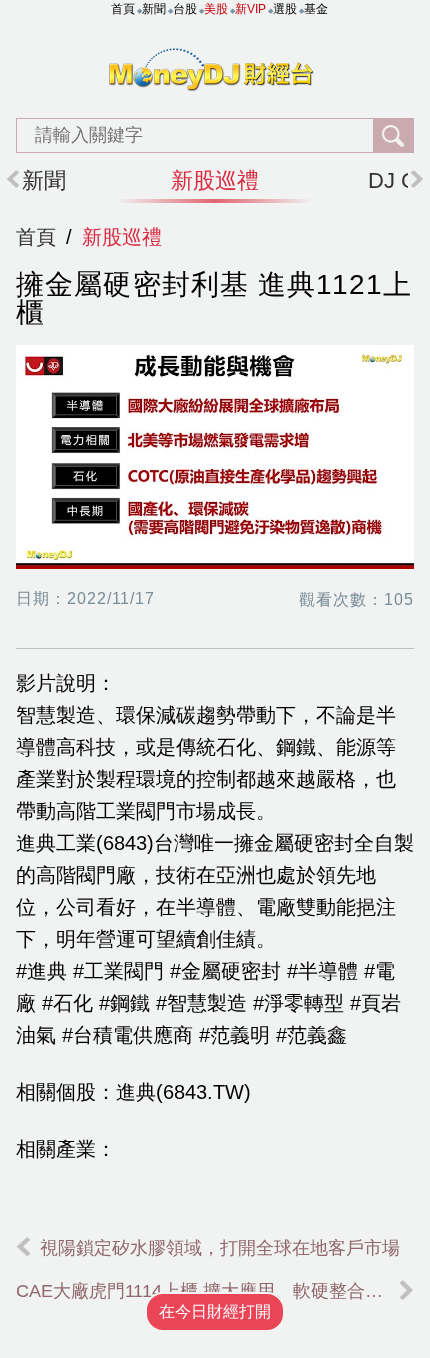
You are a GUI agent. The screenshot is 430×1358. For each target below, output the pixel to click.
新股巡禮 (215, 180)
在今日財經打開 (215, 1311)
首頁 (36, 237)
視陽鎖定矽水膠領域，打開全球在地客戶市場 (220, 1248)
